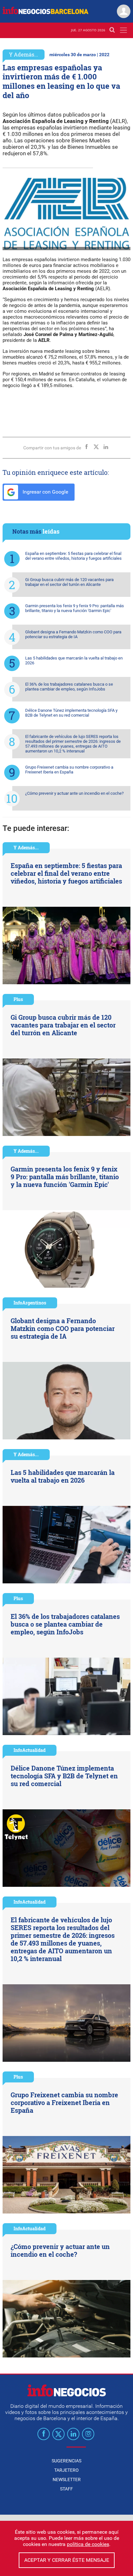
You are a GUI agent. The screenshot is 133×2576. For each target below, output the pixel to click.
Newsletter (67, 2479)
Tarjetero (66, 2470)
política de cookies (88, 2544)
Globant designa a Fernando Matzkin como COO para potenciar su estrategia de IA (73, 634)
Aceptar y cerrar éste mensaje (67, 2560)
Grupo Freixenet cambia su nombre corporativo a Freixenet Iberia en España (69, 770)
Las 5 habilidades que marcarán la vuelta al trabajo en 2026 (74, 660)
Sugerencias (66, 2461)
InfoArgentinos (30, 1303)
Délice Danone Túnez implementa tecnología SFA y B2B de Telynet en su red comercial (71, 713)
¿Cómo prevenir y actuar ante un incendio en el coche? (74, 793)
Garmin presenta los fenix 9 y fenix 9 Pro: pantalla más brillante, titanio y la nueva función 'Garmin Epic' (75, 608)
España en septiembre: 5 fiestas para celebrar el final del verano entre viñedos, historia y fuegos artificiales (73, 556)
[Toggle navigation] (123, 30)
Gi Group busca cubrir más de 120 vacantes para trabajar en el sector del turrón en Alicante (69, 582)
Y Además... (24, 54)
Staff (66, 2489)
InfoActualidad (30, 1750)
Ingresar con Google (45, 492)
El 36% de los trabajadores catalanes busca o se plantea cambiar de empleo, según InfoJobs (69, 687)
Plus (18, 999)
